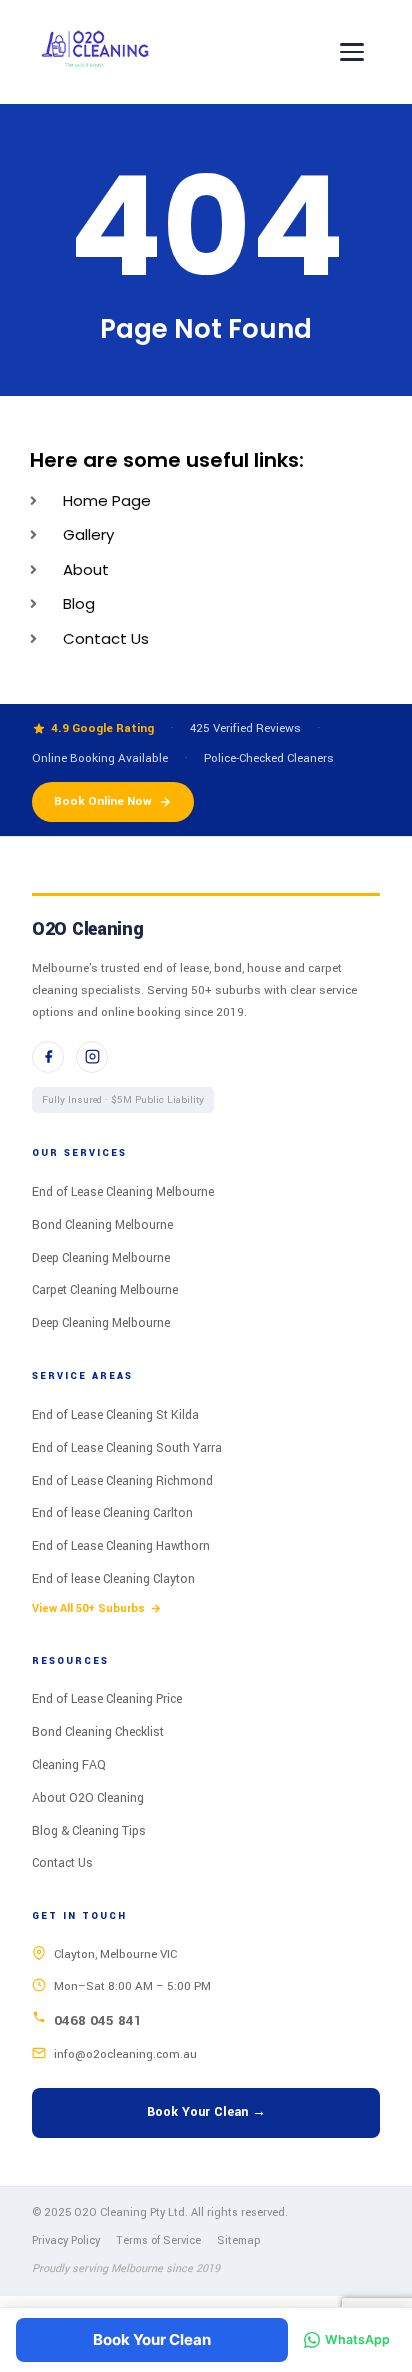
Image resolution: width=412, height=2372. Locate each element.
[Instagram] (92, 1057)
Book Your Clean (152, 2339)
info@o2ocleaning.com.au (125, 2054)
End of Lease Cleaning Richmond (122, 1481)
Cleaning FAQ (69, 1765)
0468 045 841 (98, 2020)
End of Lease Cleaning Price (107, 1699)
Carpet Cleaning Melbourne (105, 1290)
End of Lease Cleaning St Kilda (115, 1415)
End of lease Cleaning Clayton (113, 1579)
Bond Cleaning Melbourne (102, 1225)
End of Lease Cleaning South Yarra (127, 1448)
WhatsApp (357, 2339)
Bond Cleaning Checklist (98, 1732)
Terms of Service (158, 2240)
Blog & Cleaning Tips (89, 1831)
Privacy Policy (66, 2240)
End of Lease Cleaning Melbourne (123, 1192)
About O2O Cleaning (88, 1798)
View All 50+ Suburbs (88, 1608)
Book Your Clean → (206, 2112)
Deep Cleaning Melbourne (101, 1258)
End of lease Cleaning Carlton (112, 1513)
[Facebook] (48, 1057)
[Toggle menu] (352, 52)
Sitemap (238, 2240)
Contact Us (62, 1863)
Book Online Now (103, 801)
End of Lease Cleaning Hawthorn (121, 1546)
